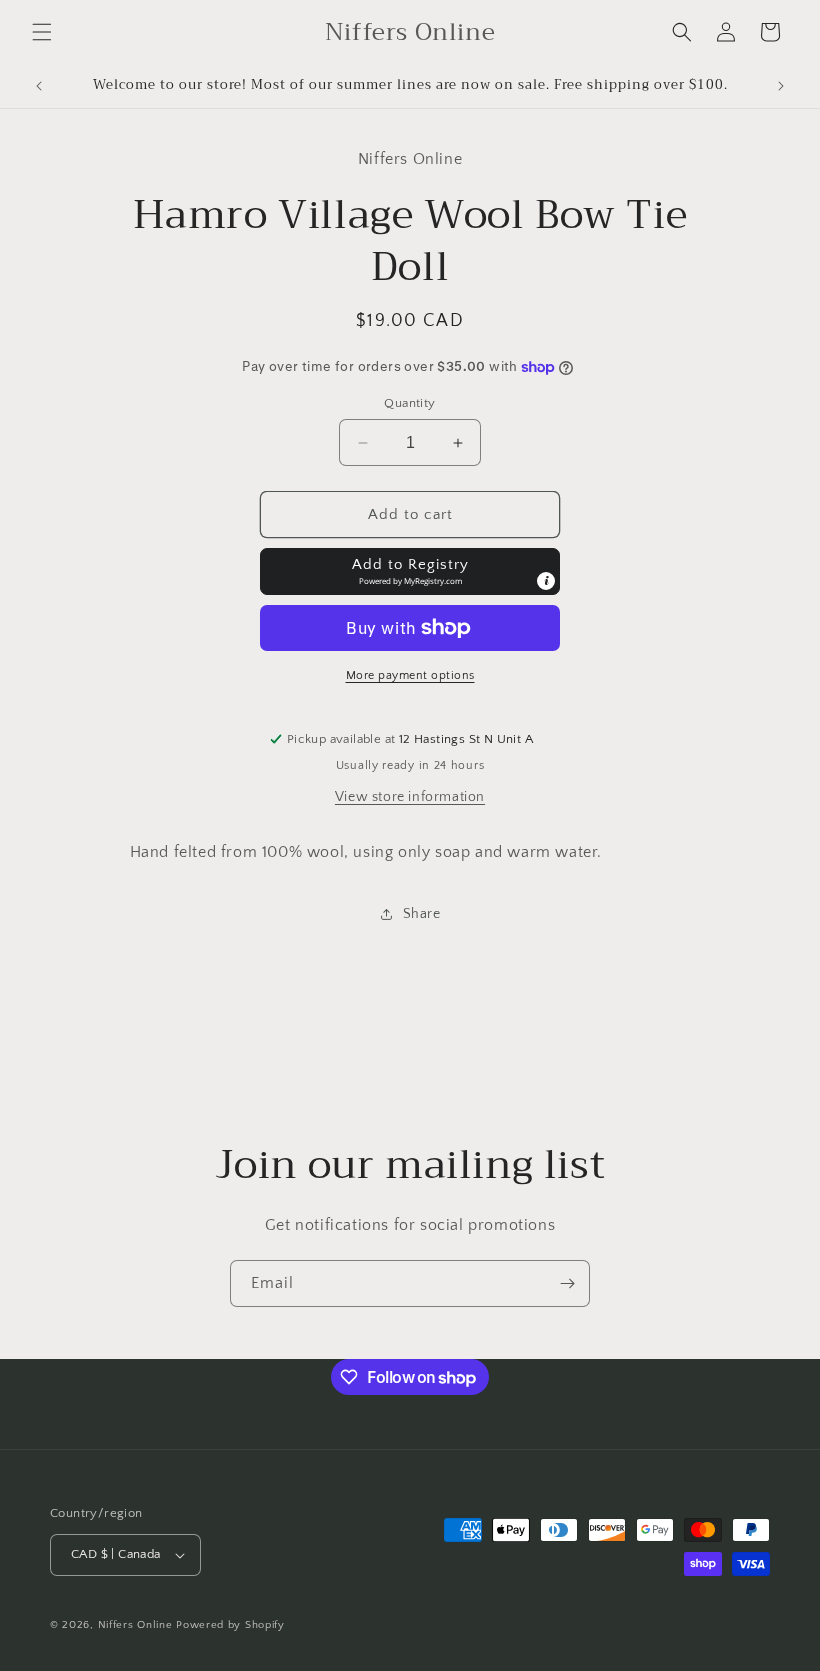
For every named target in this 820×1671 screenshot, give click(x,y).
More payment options (410, 675)
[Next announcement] (781, 86)
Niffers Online (135, 1625)
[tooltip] (546, 581)
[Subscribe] (567, 1283)
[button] (42, 32)
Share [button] (422, 914)
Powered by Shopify (230, 1625)
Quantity (409, 403)
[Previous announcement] (39, 86)
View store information (410, 797)
